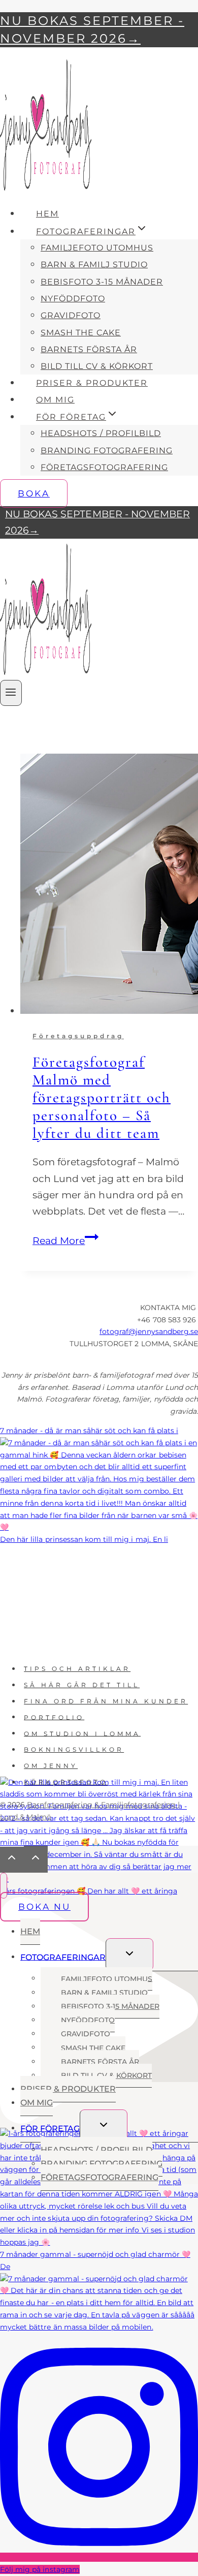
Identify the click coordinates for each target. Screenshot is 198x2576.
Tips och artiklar (77, 1669)
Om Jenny (51, 1766)
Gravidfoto (71, 315)
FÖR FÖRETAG (50, 2128)
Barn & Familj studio (94, 265)
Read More (65, 1241)
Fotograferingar (63, 1957)
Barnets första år (89, 349)
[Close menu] (4, 1886)
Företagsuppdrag (78, 1036)
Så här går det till (82, 1685)
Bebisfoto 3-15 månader (102, 282)
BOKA (34, 493)
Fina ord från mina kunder (106, 1701)
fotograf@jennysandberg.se (149, 1331)
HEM (47, 214)
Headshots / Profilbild (101, 433)
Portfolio (54, 1717)
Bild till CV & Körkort (97, 366)
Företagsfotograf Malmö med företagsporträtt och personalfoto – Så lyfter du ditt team (102, 1097)
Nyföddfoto (73, 299)
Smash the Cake (81, 333)
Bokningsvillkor (74, 1749)
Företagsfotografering (104, 467)
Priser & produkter (92, 383)
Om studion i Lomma (82, 1733)
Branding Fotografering (107, 451)
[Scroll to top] (12, 1860)
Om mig (55, 400)
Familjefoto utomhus (97, 248)
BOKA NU (44, 1907)
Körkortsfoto (66, 1782)
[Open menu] (11, 693)
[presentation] (109, 886)
